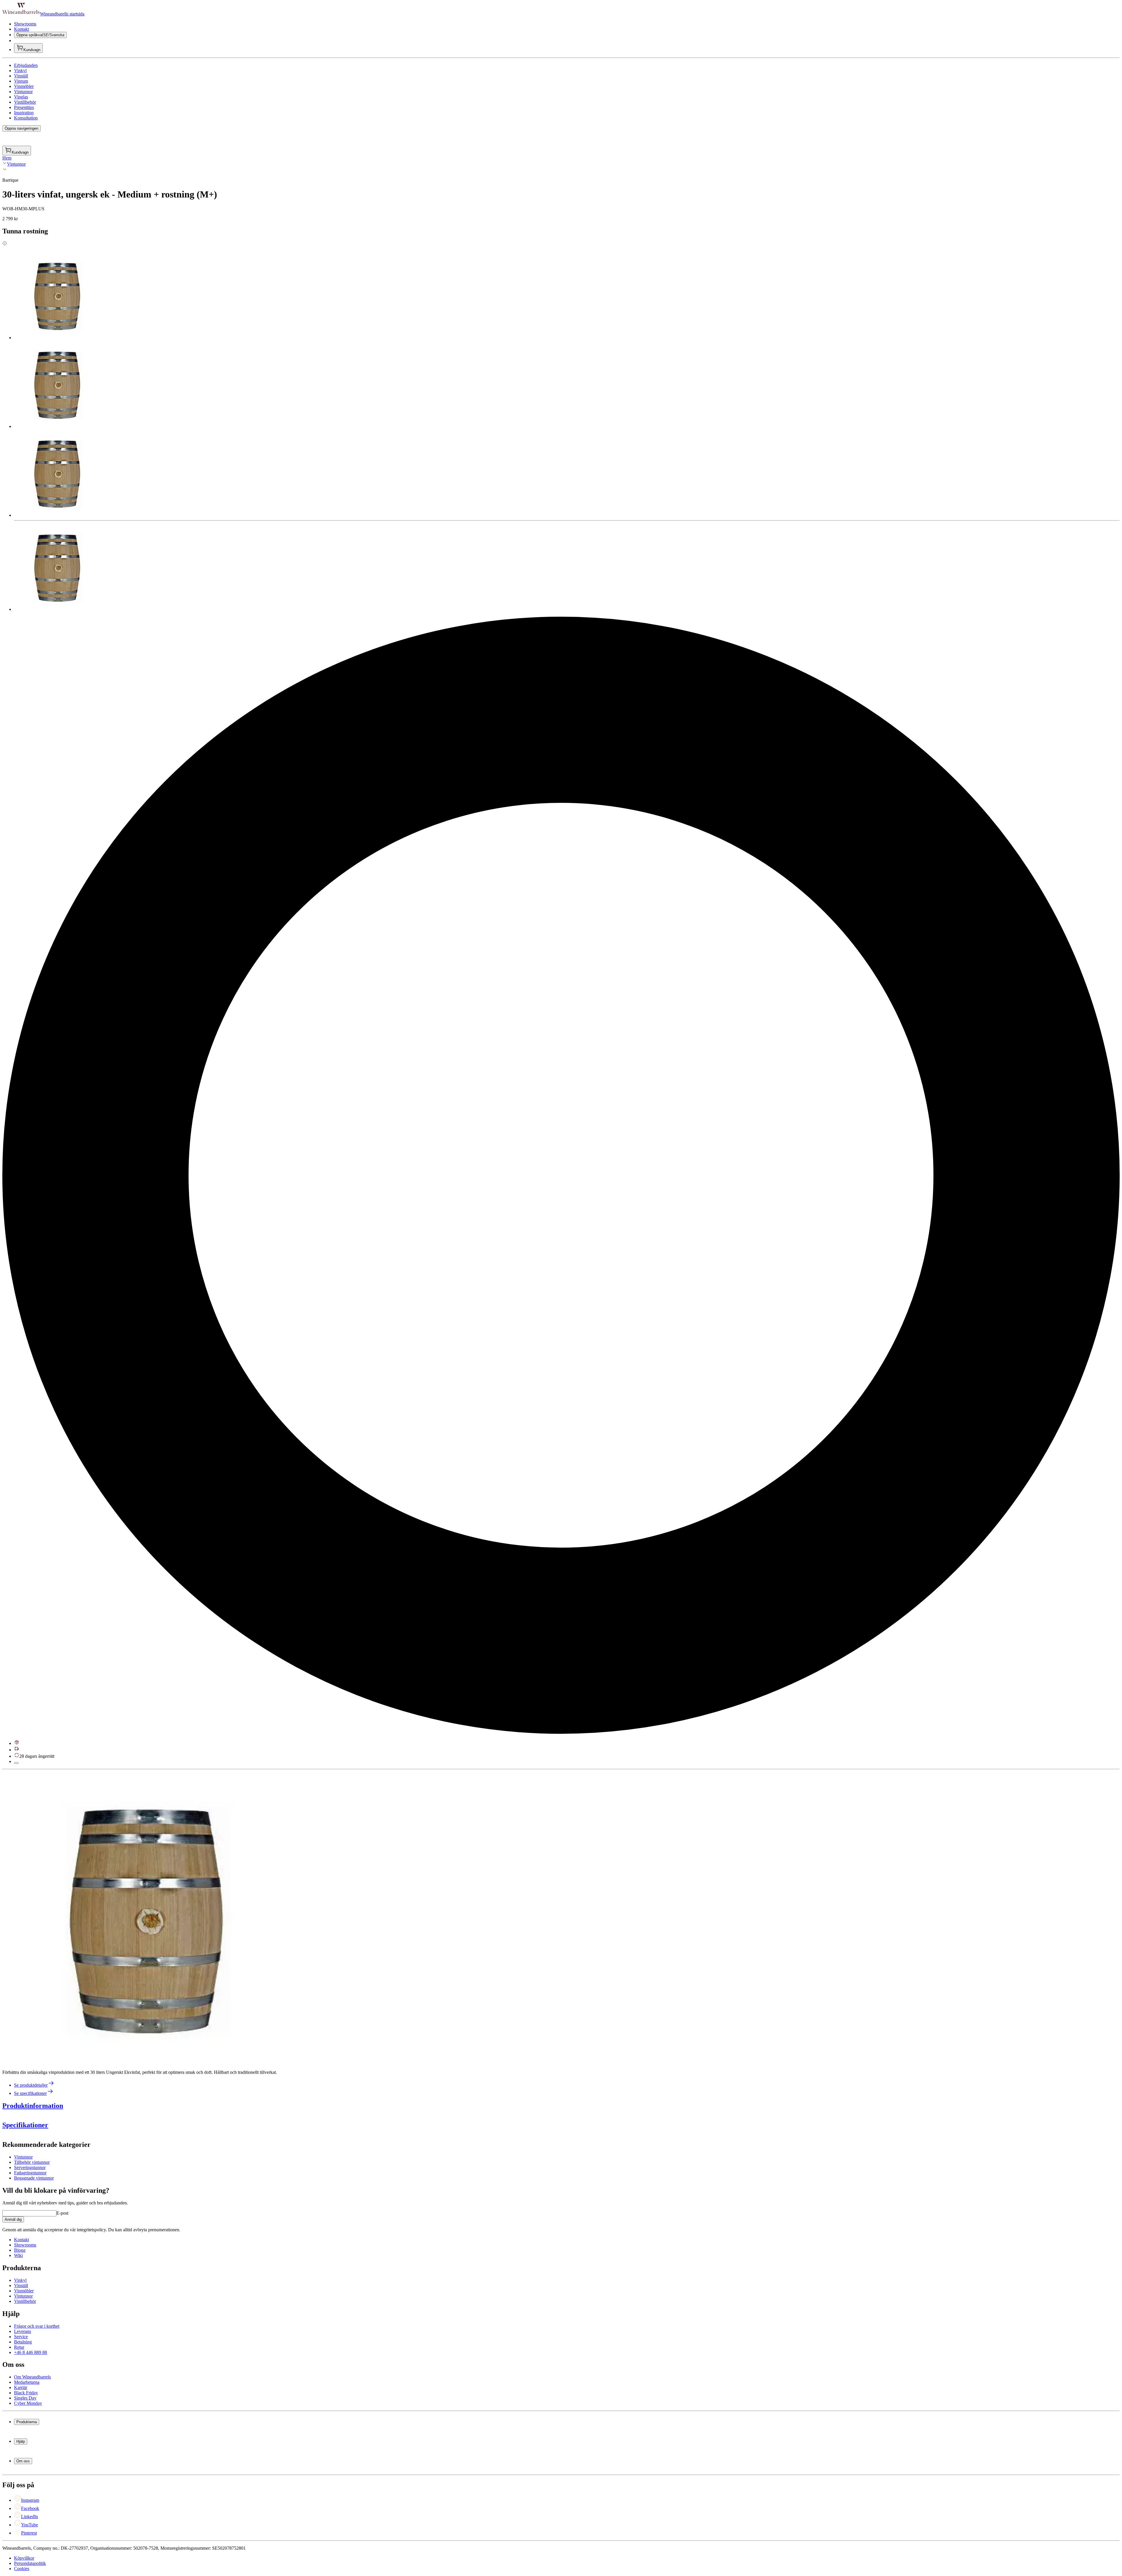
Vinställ (21, 76)
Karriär (21, 2387)
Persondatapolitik (30, 2563)
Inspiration (24, 113)
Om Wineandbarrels (32, 2377)
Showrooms (25, 24)
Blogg (20, 2250)
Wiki (18, 2255)
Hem (7, 158)
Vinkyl (20, 71)
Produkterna (27, 2422)
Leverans (22, 2331)
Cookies (22, 2569)
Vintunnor (23, 92)
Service (21, 2337)
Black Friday (26, 2393)
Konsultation (26, 118)
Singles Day (25, 2398)
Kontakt (21, 29)
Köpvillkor (24, 2558)
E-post (62, 2213)
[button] (148, 1918)
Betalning (23, 2342)
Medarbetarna (27, 2382)
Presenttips (24, 107)
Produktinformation (33, 2106)
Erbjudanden (26, 65)
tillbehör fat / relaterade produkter (190, 2180)
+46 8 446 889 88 (31, 2352)
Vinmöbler (24, 86)
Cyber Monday (28, 2403)
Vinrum (21, 81)
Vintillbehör (25, 102)
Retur (19, 2347)
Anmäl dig (13, 2219)
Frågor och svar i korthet (37, 2326)
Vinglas (21, 97)
